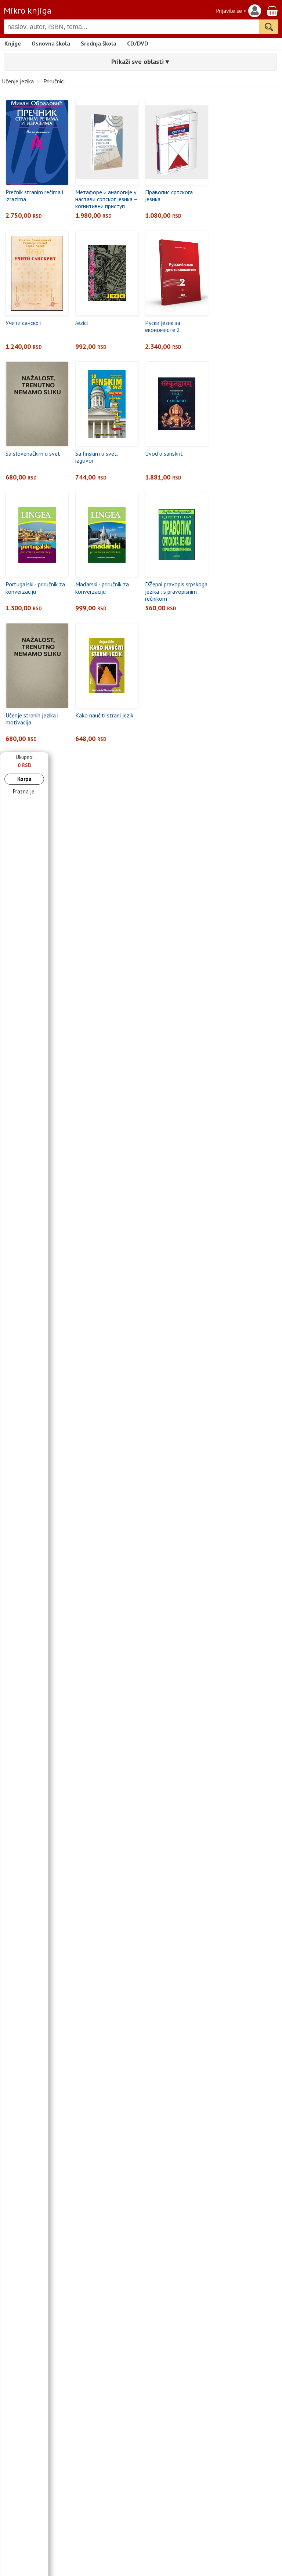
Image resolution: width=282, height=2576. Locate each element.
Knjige (13, 43)
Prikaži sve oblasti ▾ (140, 61)
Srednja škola (99, 43)
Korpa (24, 779)
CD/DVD (138, 43)
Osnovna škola (51, 43)
